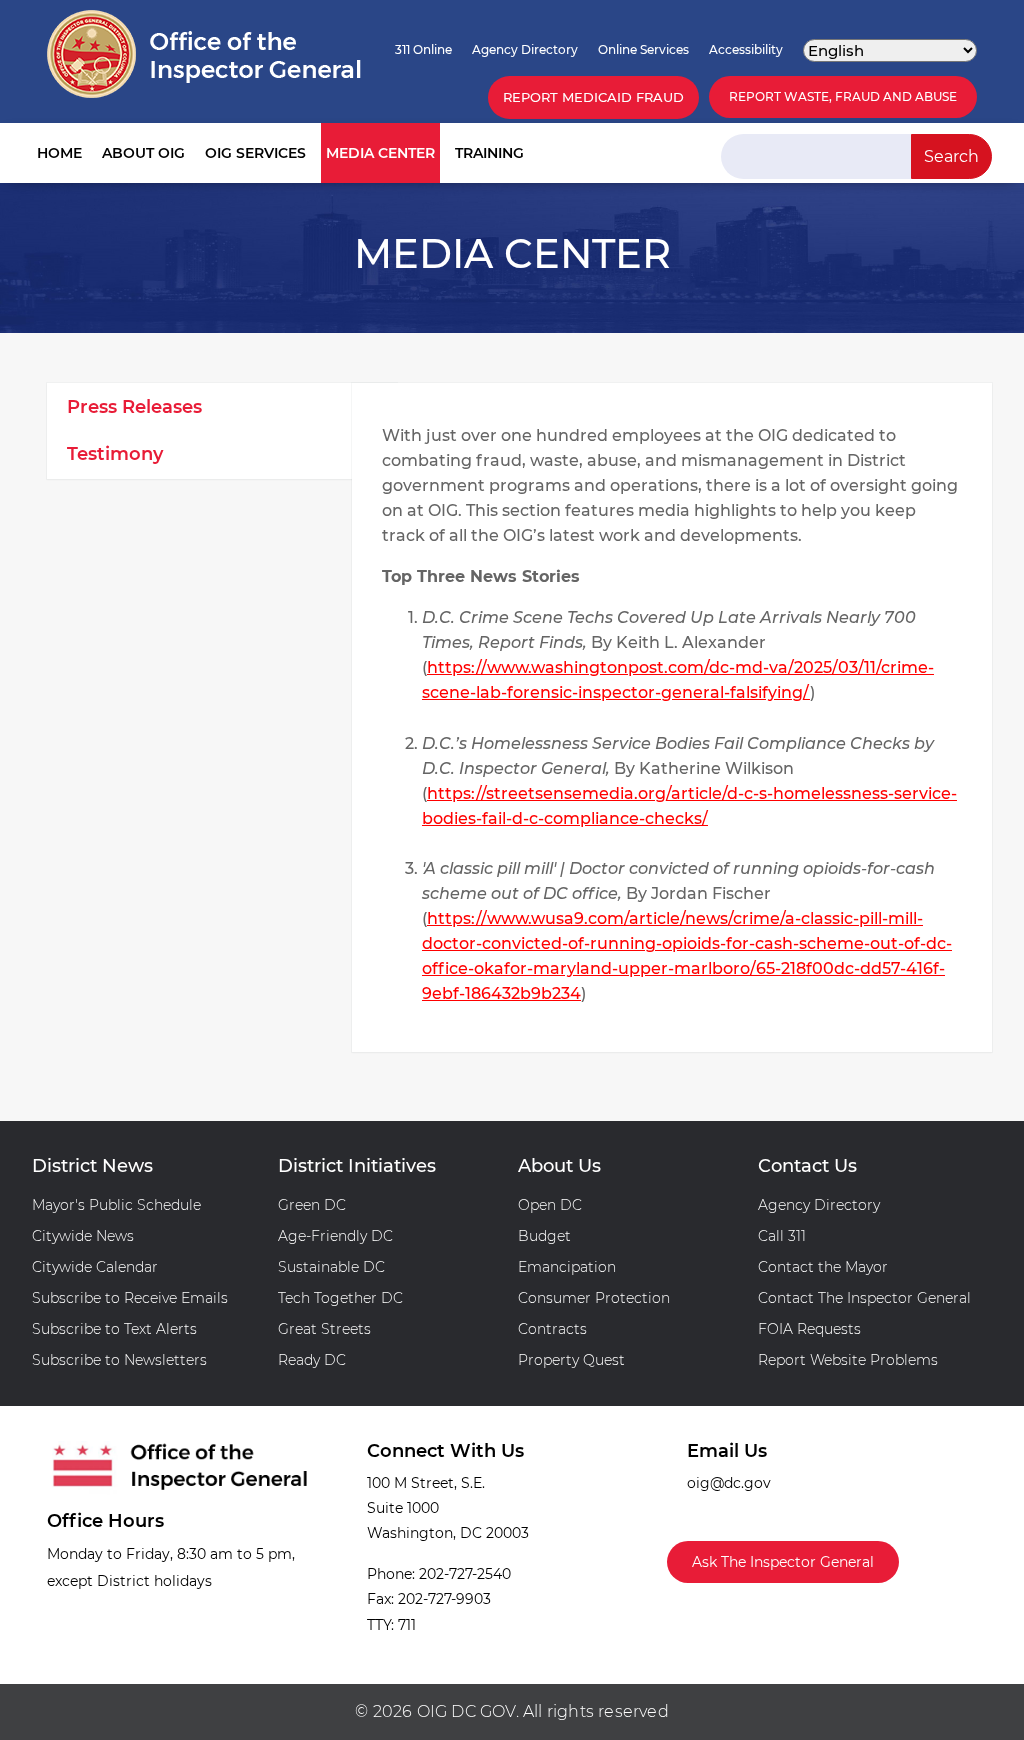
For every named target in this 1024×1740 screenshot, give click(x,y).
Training (489, 153)
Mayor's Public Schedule (116, 1205)
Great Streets (324, 1329)
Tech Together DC (340, 1298)
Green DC (312, 1205)
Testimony (115, 454)
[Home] (204, 54)
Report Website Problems (848, 1360)
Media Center (380, 153)
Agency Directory (525, 49)
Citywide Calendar (95, 1267)
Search (951, 156)
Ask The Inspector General (783, 1562)
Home (59, 153)
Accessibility (746, 49)
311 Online (423, 49)
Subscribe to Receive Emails (130, 1298)
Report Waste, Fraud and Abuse (843, 96)
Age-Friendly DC (335, 1236)
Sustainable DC (331, 1267)
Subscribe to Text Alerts (114, 1329)
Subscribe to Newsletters (119, 1360)
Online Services (643, 49)
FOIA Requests (809, 1329)
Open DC (550, 1205)
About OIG (143, 153)
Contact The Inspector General (864, 1298)
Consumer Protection (594, 1298)
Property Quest (571, 1360)
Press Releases (134, 407)
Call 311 (782, 1236)
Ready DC (312, 1360)
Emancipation (567, 1267)
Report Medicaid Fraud (593, 97)
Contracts (552, 1329)
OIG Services (255, 153)
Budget (544, 1236)
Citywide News (83, 1236)
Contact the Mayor (823, 1267)
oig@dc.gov (729, 1483)
